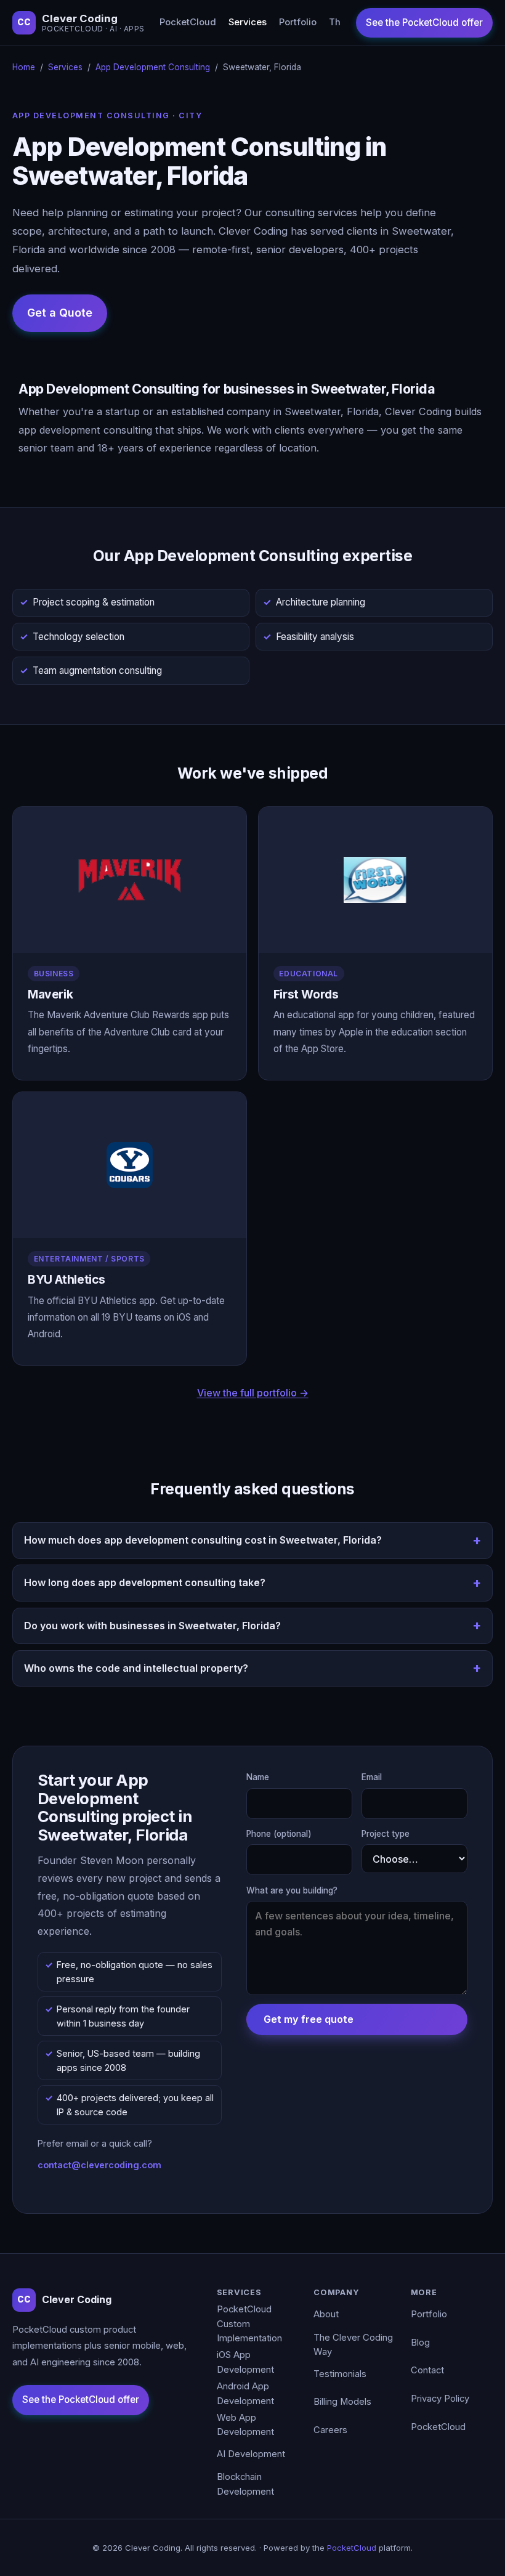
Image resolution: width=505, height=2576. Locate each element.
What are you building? (292, 1890)
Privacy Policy (440, 2399)
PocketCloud (188, 22)
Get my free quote (309, 2019)
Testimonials (340, 2374)
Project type (386, 1834)
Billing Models (342, 2402)
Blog (420, 2343)
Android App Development (245, 2394)
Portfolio (298, 22)
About (326, 2314)
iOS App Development (245, 2362)
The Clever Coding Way (353, 2345)
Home (24, 67)
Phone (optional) (279, 1834)
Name (258, 1777)
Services (248, 22)
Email (372, 1777)
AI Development (251, 2454)
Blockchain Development (245, 2484)
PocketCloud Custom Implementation (249, 2324)
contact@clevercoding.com (99, 2165)
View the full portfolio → (253, 1393)
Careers (330, 2430)
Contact (427, 2370)
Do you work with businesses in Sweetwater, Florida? (152, 1626)
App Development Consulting (153, 67)
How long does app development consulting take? (145, 1582)
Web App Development (245, 2425)
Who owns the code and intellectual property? (136, 1668)
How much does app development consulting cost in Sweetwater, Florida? (203, 1540)
